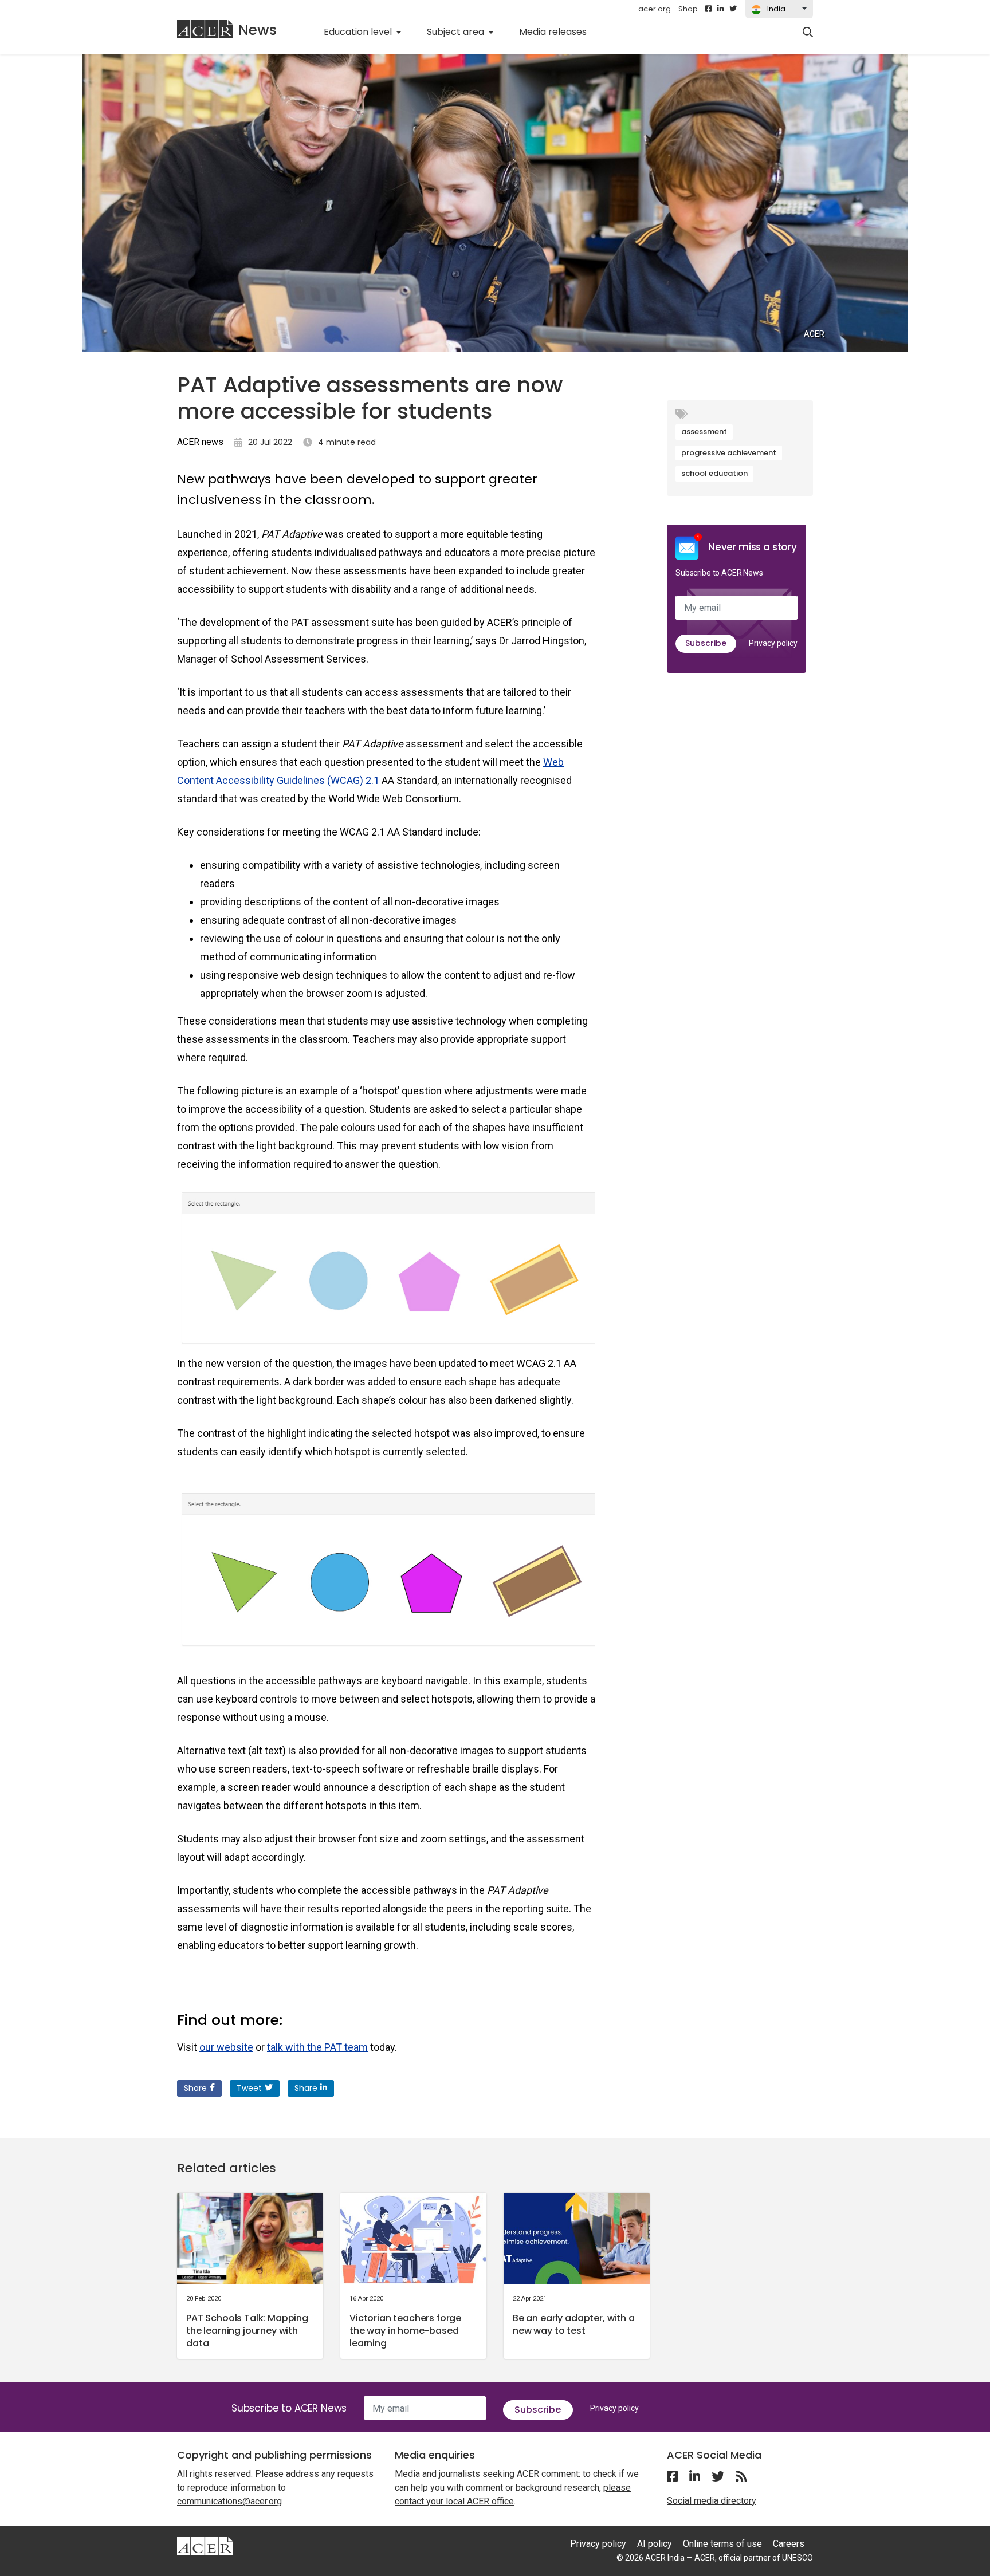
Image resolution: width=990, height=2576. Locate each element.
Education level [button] (359, 32)
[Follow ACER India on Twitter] (733, 9)
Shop (688, 9)
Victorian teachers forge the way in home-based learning (405, 2331)
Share (195, 2088)
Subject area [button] (457, 32)
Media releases (559, 31)
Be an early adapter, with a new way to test (574, 2324)
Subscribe (706, 643)
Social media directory (712, 2501)
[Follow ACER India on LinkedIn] (720, 9)
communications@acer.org (229, 2501)
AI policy (655, 2544)
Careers (789, 2544)
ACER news (200, 442)
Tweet (249, 2088)
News (258, 30)
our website (226, 2047)
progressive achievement (729, 453)
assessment (704, 432)
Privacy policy (773, 643)
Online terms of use (722, 2544)
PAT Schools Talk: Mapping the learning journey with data (247, 2331)
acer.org (655, 9)
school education (714, 473)
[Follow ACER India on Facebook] (708, 9)
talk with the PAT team (317, 2047)
